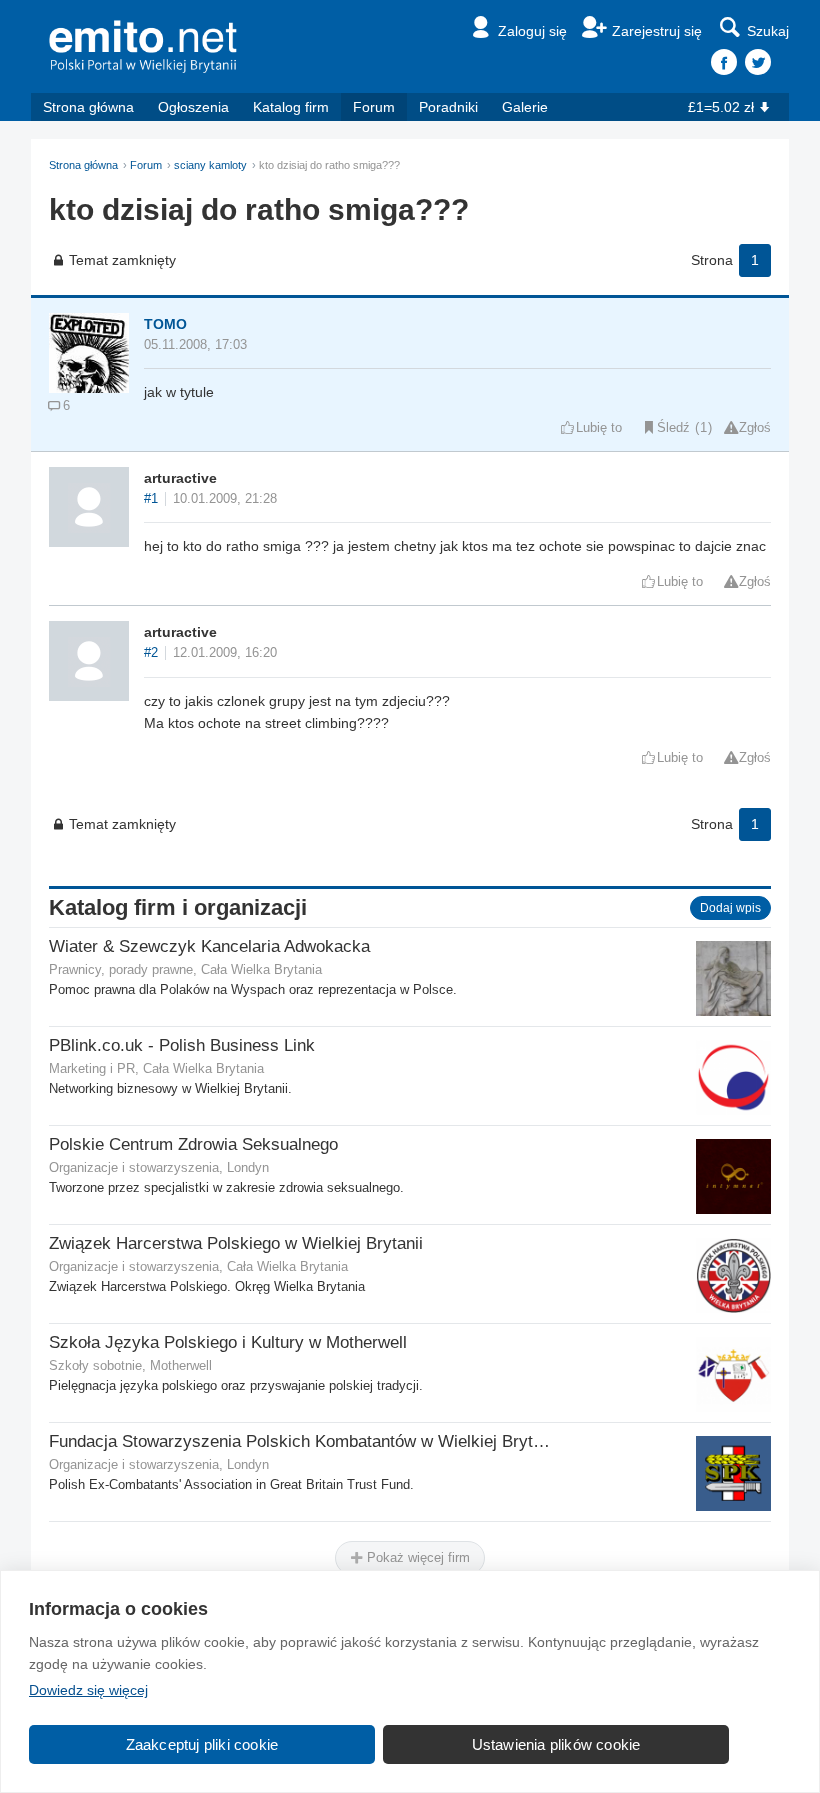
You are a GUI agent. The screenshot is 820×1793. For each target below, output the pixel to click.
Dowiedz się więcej (88, 1690)
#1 (151, 499)
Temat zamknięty (122, 260)
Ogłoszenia (193, 107)
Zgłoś (755, 428)
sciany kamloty (210, 165)
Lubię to (599, 428)
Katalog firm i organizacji (178, 907)
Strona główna (88, 107)
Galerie (525, 107)
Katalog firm (291, 107)
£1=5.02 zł (721, 107)
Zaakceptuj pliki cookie (202, 1744)
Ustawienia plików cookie (556, 1744)
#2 (151, 653)
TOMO (165, 324)
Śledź (673, 428)
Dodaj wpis (730, 908)
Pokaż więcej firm (416, 1557)
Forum (374, 107)
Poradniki (448, 107)
